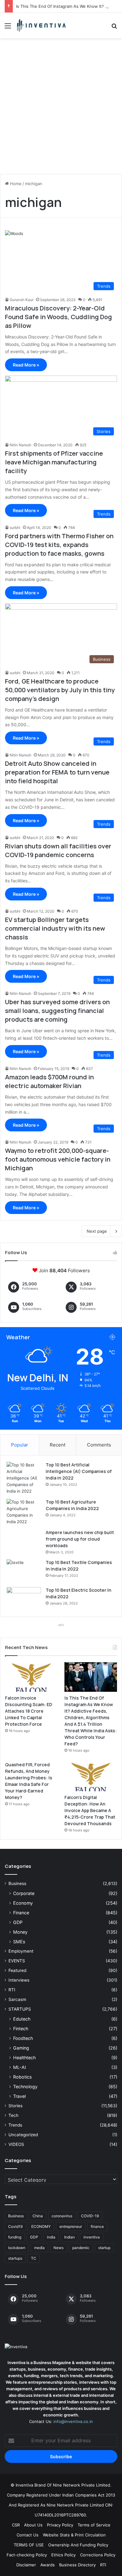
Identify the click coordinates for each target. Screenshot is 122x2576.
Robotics (22, 2077)
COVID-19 (90, 2216)
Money (20, 1932)
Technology (25, 2087)
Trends (15, 2125)
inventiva (92, 2237)
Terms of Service (94, 2525)
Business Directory (77, 2565)
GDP (18, 1922)
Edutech (22, 2019)
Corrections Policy (98, 2555)
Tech (13, 2115)
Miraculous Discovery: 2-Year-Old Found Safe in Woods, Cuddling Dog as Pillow (58, 317)
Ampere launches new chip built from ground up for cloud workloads (80, 1539)
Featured (17, 1970)
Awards (48, 2565)
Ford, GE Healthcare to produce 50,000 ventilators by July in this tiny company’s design (60, 690)
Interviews (19, 1980)
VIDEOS (16, 2144)
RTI (12, 1990)
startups (15, 2258)
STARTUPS (20, 2009)
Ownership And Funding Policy (78, 2545)
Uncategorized (23, 2135)
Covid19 (15, 2226)
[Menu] (8, 28)
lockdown (17, 2248)
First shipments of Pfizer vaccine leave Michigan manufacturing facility (54, 462)
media (39, 2248)
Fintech (21, 2029)
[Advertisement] (61, 108)
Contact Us (28, 2535)
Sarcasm (17, 1999)
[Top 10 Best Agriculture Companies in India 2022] (24, 1512)
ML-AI (20, 2067)
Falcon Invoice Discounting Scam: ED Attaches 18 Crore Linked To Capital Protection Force (29, 1711)
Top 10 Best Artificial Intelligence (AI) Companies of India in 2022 (79, 1471)
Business (17, 1883)
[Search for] (114, 28)
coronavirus (62, 2216)
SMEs (19, 1942)
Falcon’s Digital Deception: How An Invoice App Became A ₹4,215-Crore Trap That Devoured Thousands (90, 1810)
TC (34, 2258)
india (51, 2237)
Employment (21, 1951)
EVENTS (17, 1961)
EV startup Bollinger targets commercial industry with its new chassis (55, 928)
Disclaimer (26, 2565)
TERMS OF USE (29, 2545)
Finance (21, 1913)
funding (15, 2237)
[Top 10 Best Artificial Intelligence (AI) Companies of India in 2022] (24, 1478)
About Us (33, 2525)
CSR (16, 2525)
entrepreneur (71, 2226)
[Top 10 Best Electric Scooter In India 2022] (24, 1599)
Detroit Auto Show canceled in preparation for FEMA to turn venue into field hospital (57, 772)
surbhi (15, 528)
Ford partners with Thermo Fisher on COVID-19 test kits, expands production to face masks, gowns (59, 545)
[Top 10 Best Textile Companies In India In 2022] (24, 1571)
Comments (99, 1445)
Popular (20, 1445)
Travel (19, 2096)
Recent (58, 1445)
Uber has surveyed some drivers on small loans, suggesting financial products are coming (57, 1011)
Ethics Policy (64, 2555)
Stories (15, 2106)
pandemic (81, 2248)
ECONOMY (41, 2226)
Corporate (24, 1893)
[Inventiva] (41, 26)
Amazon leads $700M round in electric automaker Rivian (49, 1081)
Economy (23, 1903)
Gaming (21, 2048)
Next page (97, 1231)
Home (15, 184)
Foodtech (23, 2038)
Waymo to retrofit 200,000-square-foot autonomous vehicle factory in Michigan (58, 1159)
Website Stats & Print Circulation (74, 2535)
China (38, 2216)
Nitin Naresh (20, 445)
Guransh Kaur (22, 300)
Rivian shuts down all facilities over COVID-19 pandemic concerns (58, 850)
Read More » (26, 365)
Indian (69, 2237)
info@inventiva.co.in (73, 2421)
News (58, 2248)
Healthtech (24, 2058)
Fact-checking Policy (27, 2555)
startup (104, 2248)
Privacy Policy (60, 2525)
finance (97, 2226)
